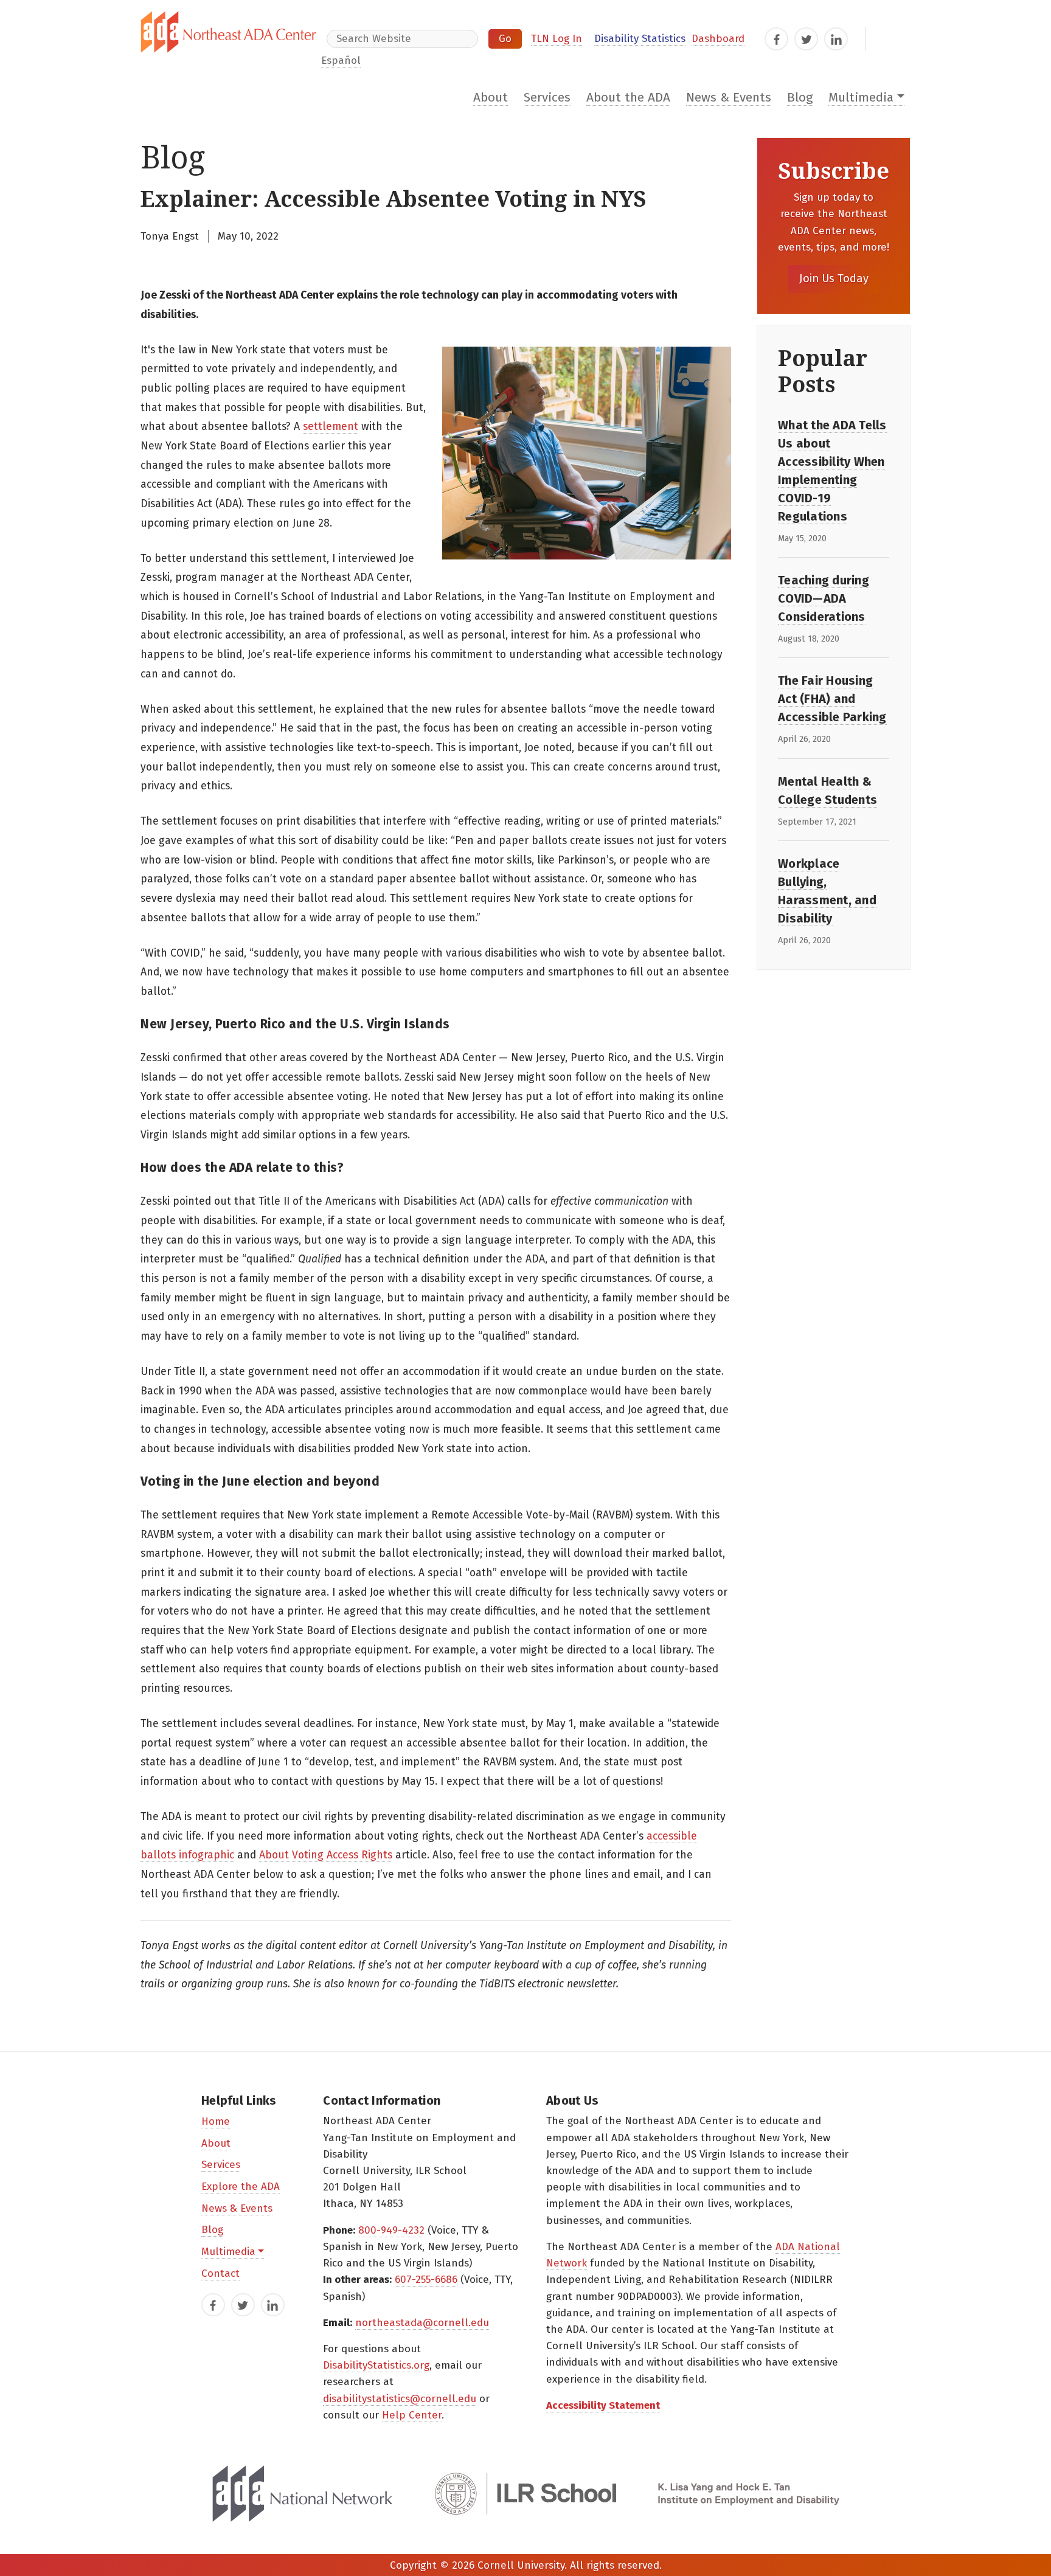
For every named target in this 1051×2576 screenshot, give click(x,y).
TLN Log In (557, 39)
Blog (800, 98)
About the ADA (628, 98)
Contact (220, 2273)
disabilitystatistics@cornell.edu (400, 2399)
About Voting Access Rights (326, 1855)
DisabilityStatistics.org (376, 2365)
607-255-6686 (426, 2280)
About (491, 98)
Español (341, 61)
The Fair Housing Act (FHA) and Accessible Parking (832, 699)
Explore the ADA (241, 2186)
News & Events (729, 98)
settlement (331, 427)
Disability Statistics (640, 39)
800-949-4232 (391, 2230)
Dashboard (718, 39)
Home (216, 2121)
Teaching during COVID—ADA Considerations (824, 598)
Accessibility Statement (603, 2405)
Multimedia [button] (861, 98)
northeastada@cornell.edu (422, 2323)
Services (547, 98)
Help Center (412, 2415)
